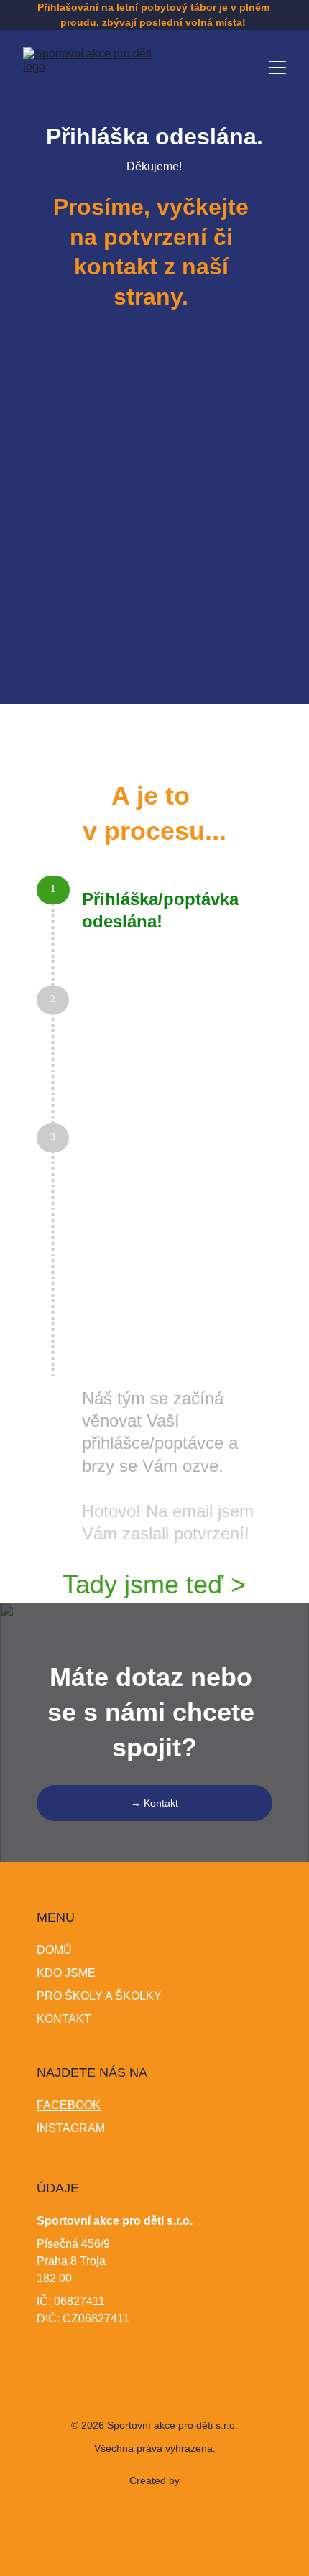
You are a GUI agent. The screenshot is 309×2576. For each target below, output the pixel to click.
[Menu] (277, 68)
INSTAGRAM (71, 2128)
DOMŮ (54, 1950)
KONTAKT (64, 2019)
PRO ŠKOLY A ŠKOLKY (99, 1996)
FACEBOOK (69, 2105)
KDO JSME (66, 1973)
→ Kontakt (154, 1803)
